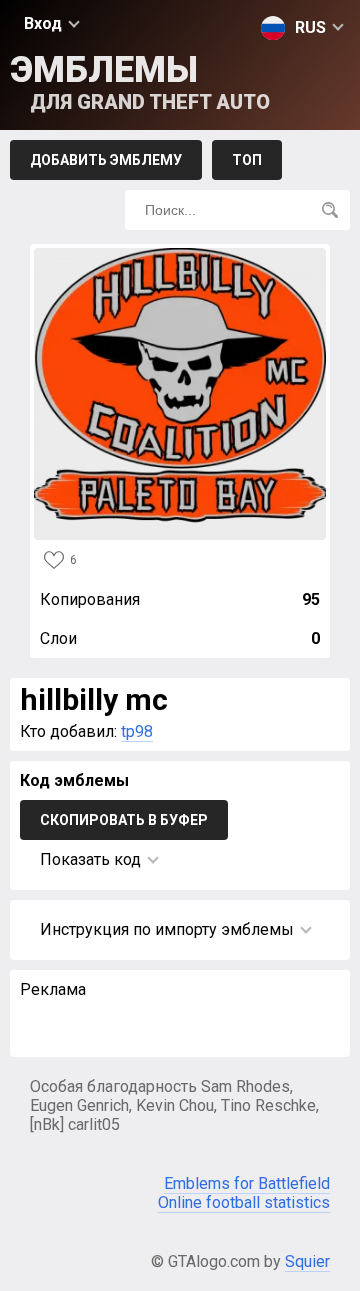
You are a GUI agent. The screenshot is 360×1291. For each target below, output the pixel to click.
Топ (247, 160)
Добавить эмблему (106, 160)
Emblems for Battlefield (247, 1183)
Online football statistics (244, 1202)
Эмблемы (140, 81)
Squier (307, 1261)
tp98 (137, 731)
